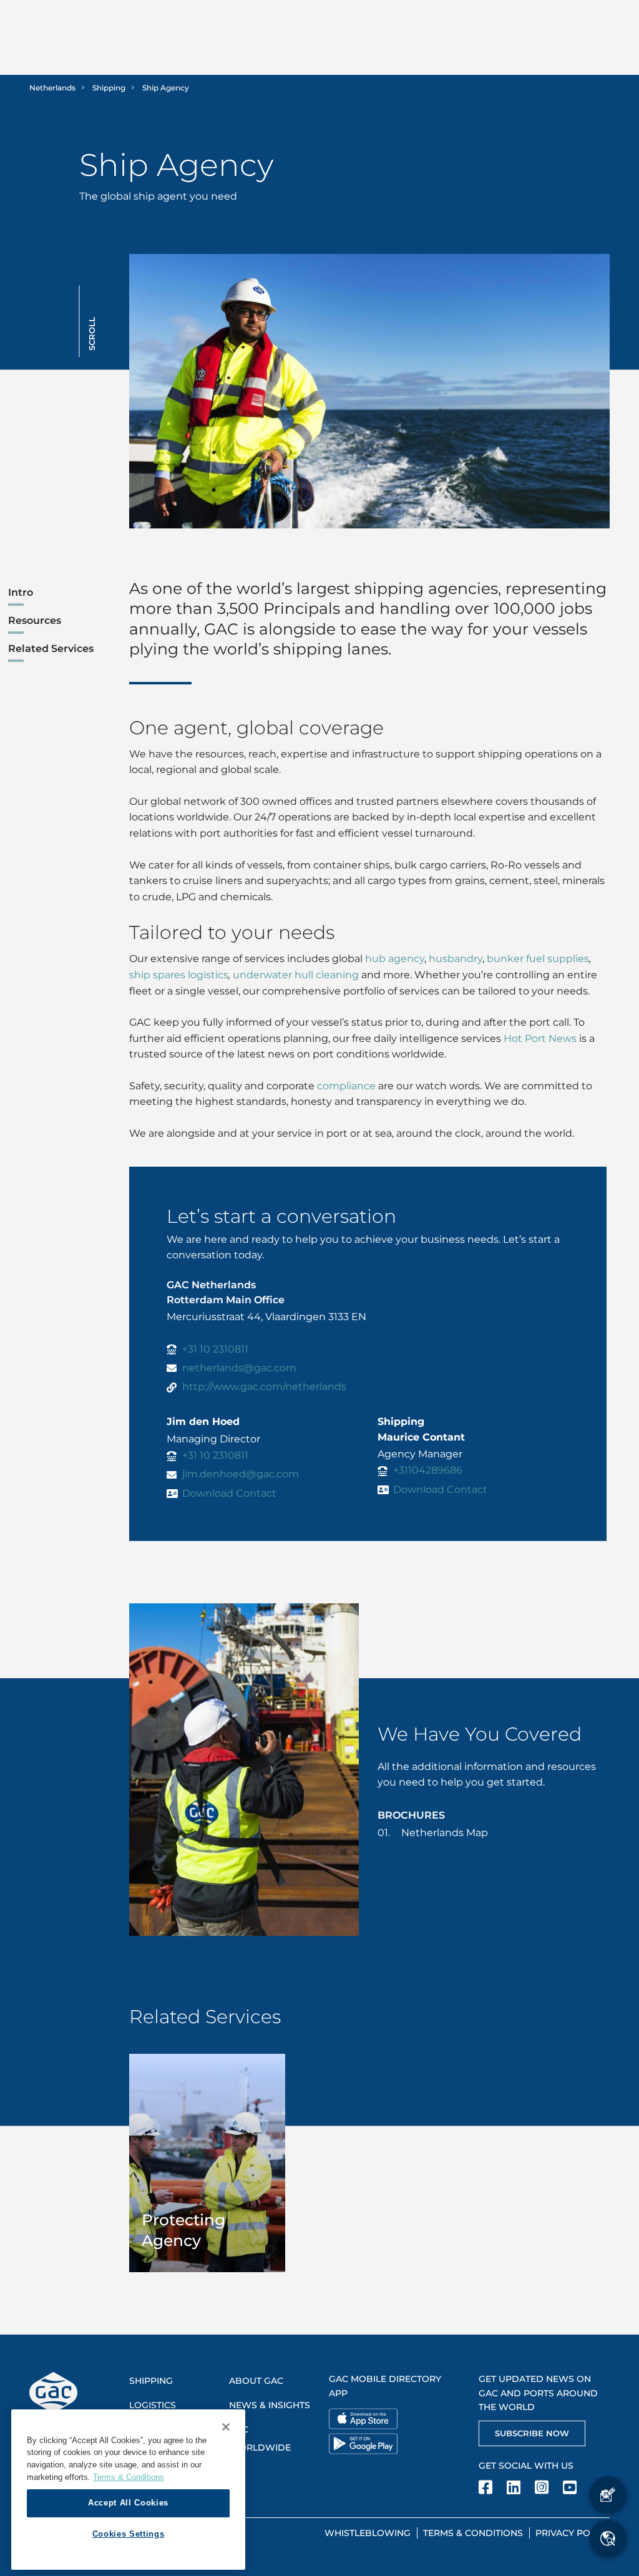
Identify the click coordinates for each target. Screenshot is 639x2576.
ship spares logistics (179, 975)
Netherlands (52, 88)
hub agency (395, 959)
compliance (346, 1086)
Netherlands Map (445, 1833)
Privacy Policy (573, 2533)
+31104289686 (428, 1470)
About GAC (256, 2381)
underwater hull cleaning (296, 975)
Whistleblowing (368, 2533)
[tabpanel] (207, 2163)
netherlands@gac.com (239, 1368)
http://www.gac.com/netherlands (264, 1387)
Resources (35, 620)
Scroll (92, 334)
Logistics (153, 2405)
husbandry (456, 959)
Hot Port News (540, 1038)
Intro (21, 592)
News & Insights (270, 2405)
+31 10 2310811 (215, 1349)
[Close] (226, 2427)
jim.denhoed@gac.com (241, 1474)
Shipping (109, 88)
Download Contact (229, 1493)
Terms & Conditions (473, 2533)
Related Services (51, 649)
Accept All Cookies (128, 2503)
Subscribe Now (532, 2433)
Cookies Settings (129, 2534)
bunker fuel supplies (538, 959)
